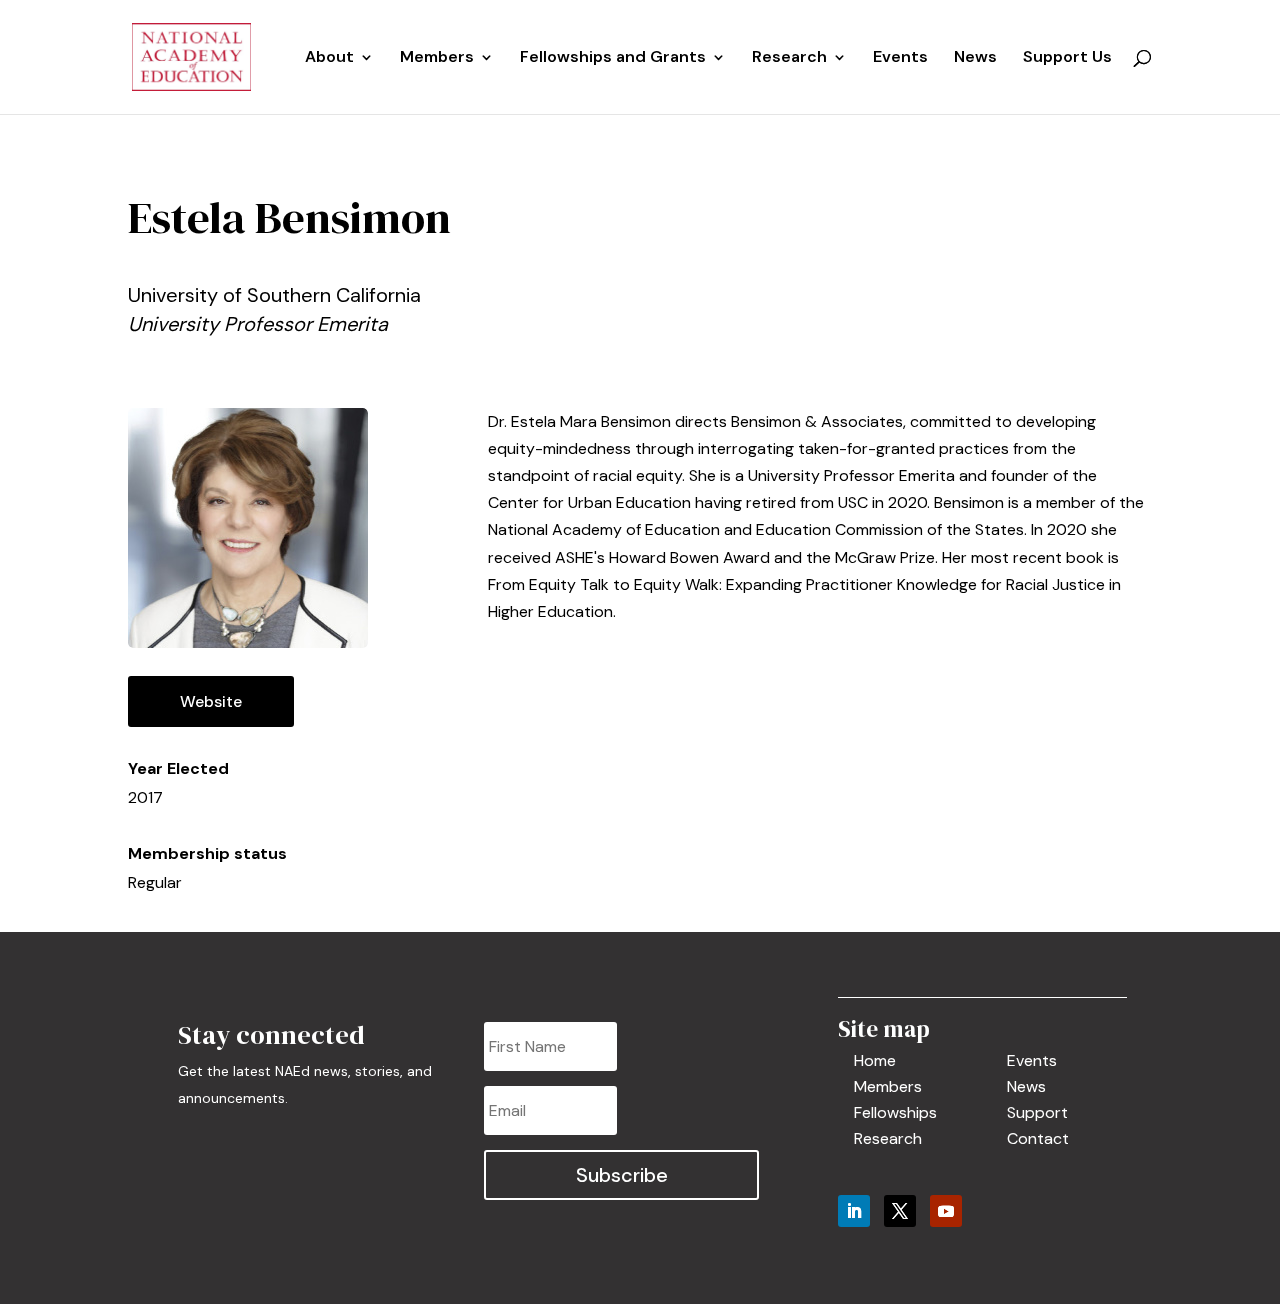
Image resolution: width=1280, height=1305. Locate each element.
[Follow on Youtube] (946, 1211)
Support (1037, 1112)
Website (211, 701)
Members (437, 58)
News (975, 58)
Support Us (1067, 58)
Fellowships (895, 1112)
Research (888, 1138)
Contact (1038, 1138)
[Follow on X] (900, 1211)
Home (875, 1060)
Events (900, 58)
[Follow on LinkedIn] (854, 1211)
